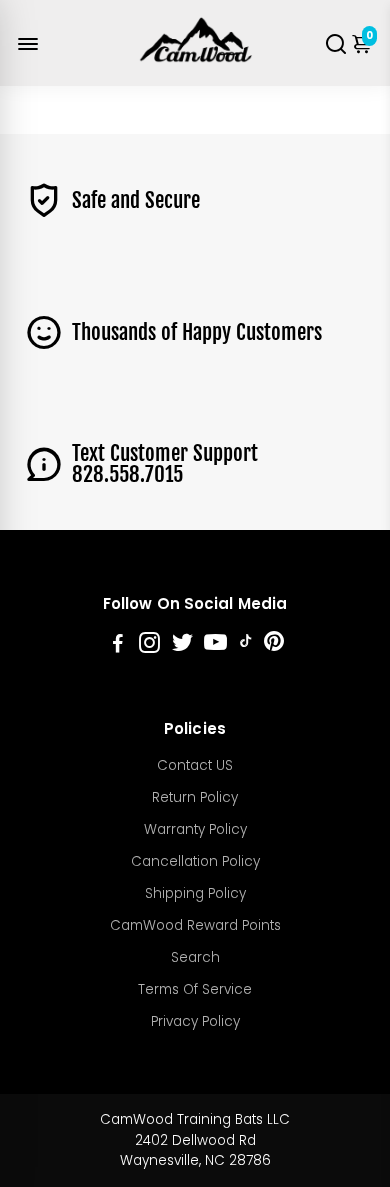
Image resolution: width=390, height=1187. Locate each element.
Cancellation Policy (195, 861)
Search (195, 957)
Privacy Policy (195, 1021)
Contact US (195, 765)
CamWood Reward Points (195, 925)
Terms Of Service (195, 989)
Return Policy (195, 797)
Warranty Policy (195, 829)
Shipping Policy (195, 893)
